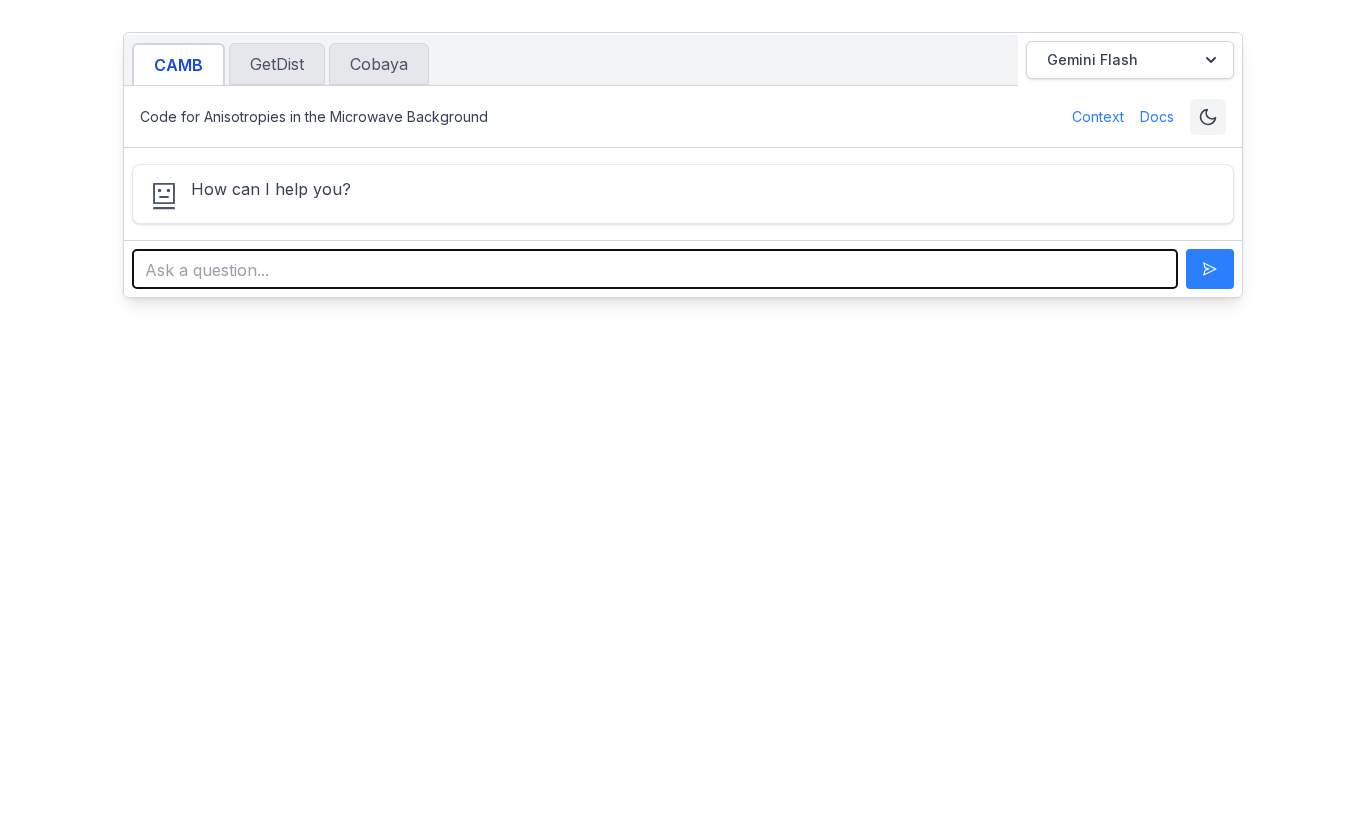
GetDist (277, 64)
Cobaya (379, 64)
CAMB (178, 65)
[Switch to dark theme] (1208, 117)
